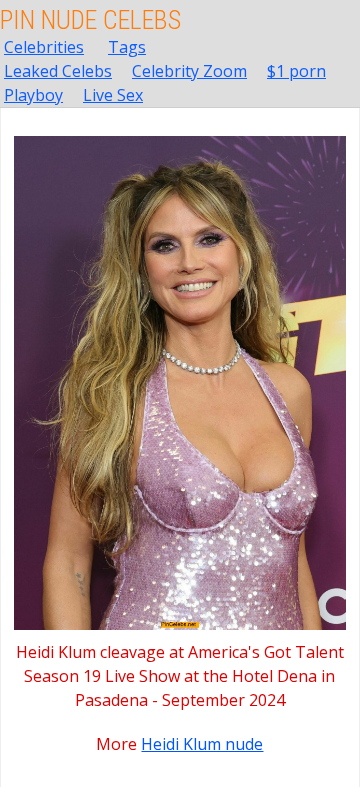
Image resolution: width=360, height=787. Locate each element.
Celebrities (44, 47)
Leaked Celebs (58, 71)
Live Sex (113, 95)
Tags (127, 47)
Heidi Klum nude (202, 744)
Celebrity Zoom (189, 71)
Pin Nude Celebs (90, 20)
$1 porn (296, 71)
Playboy (33, 95)
